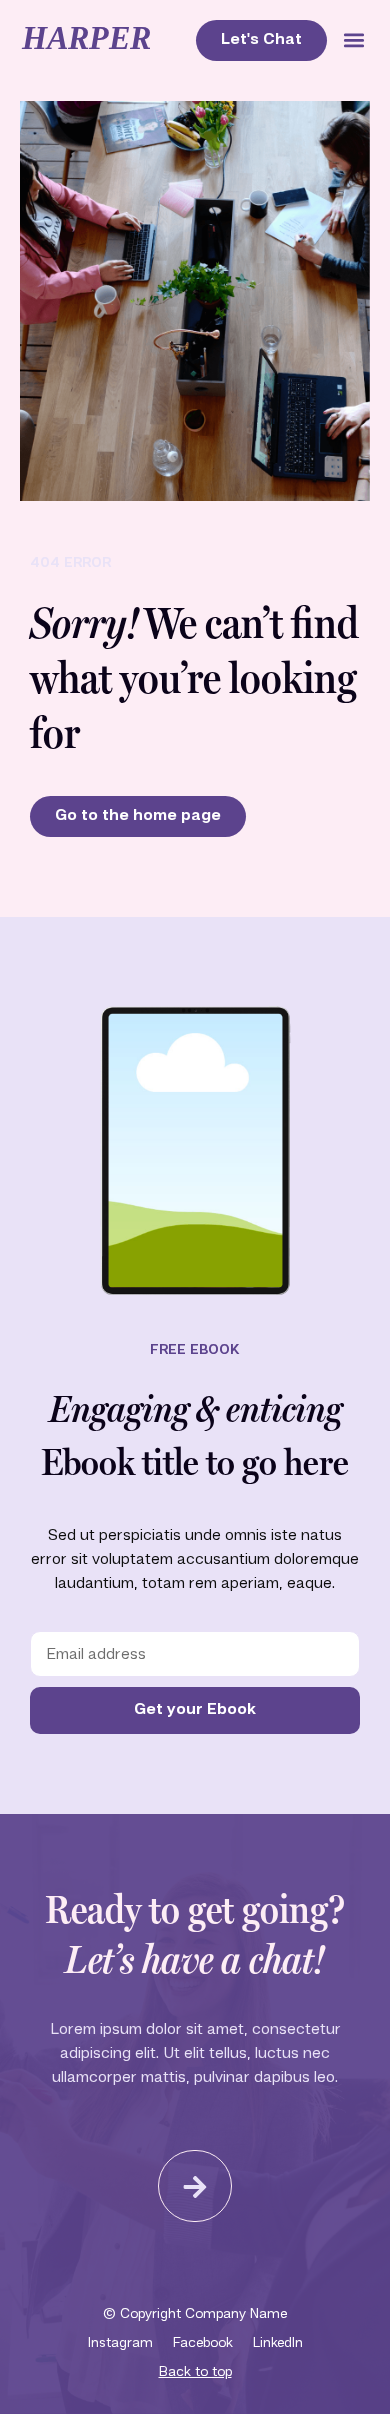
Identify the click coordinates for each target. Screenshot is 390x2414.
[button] (353, 40)
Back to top (195, 2372)
